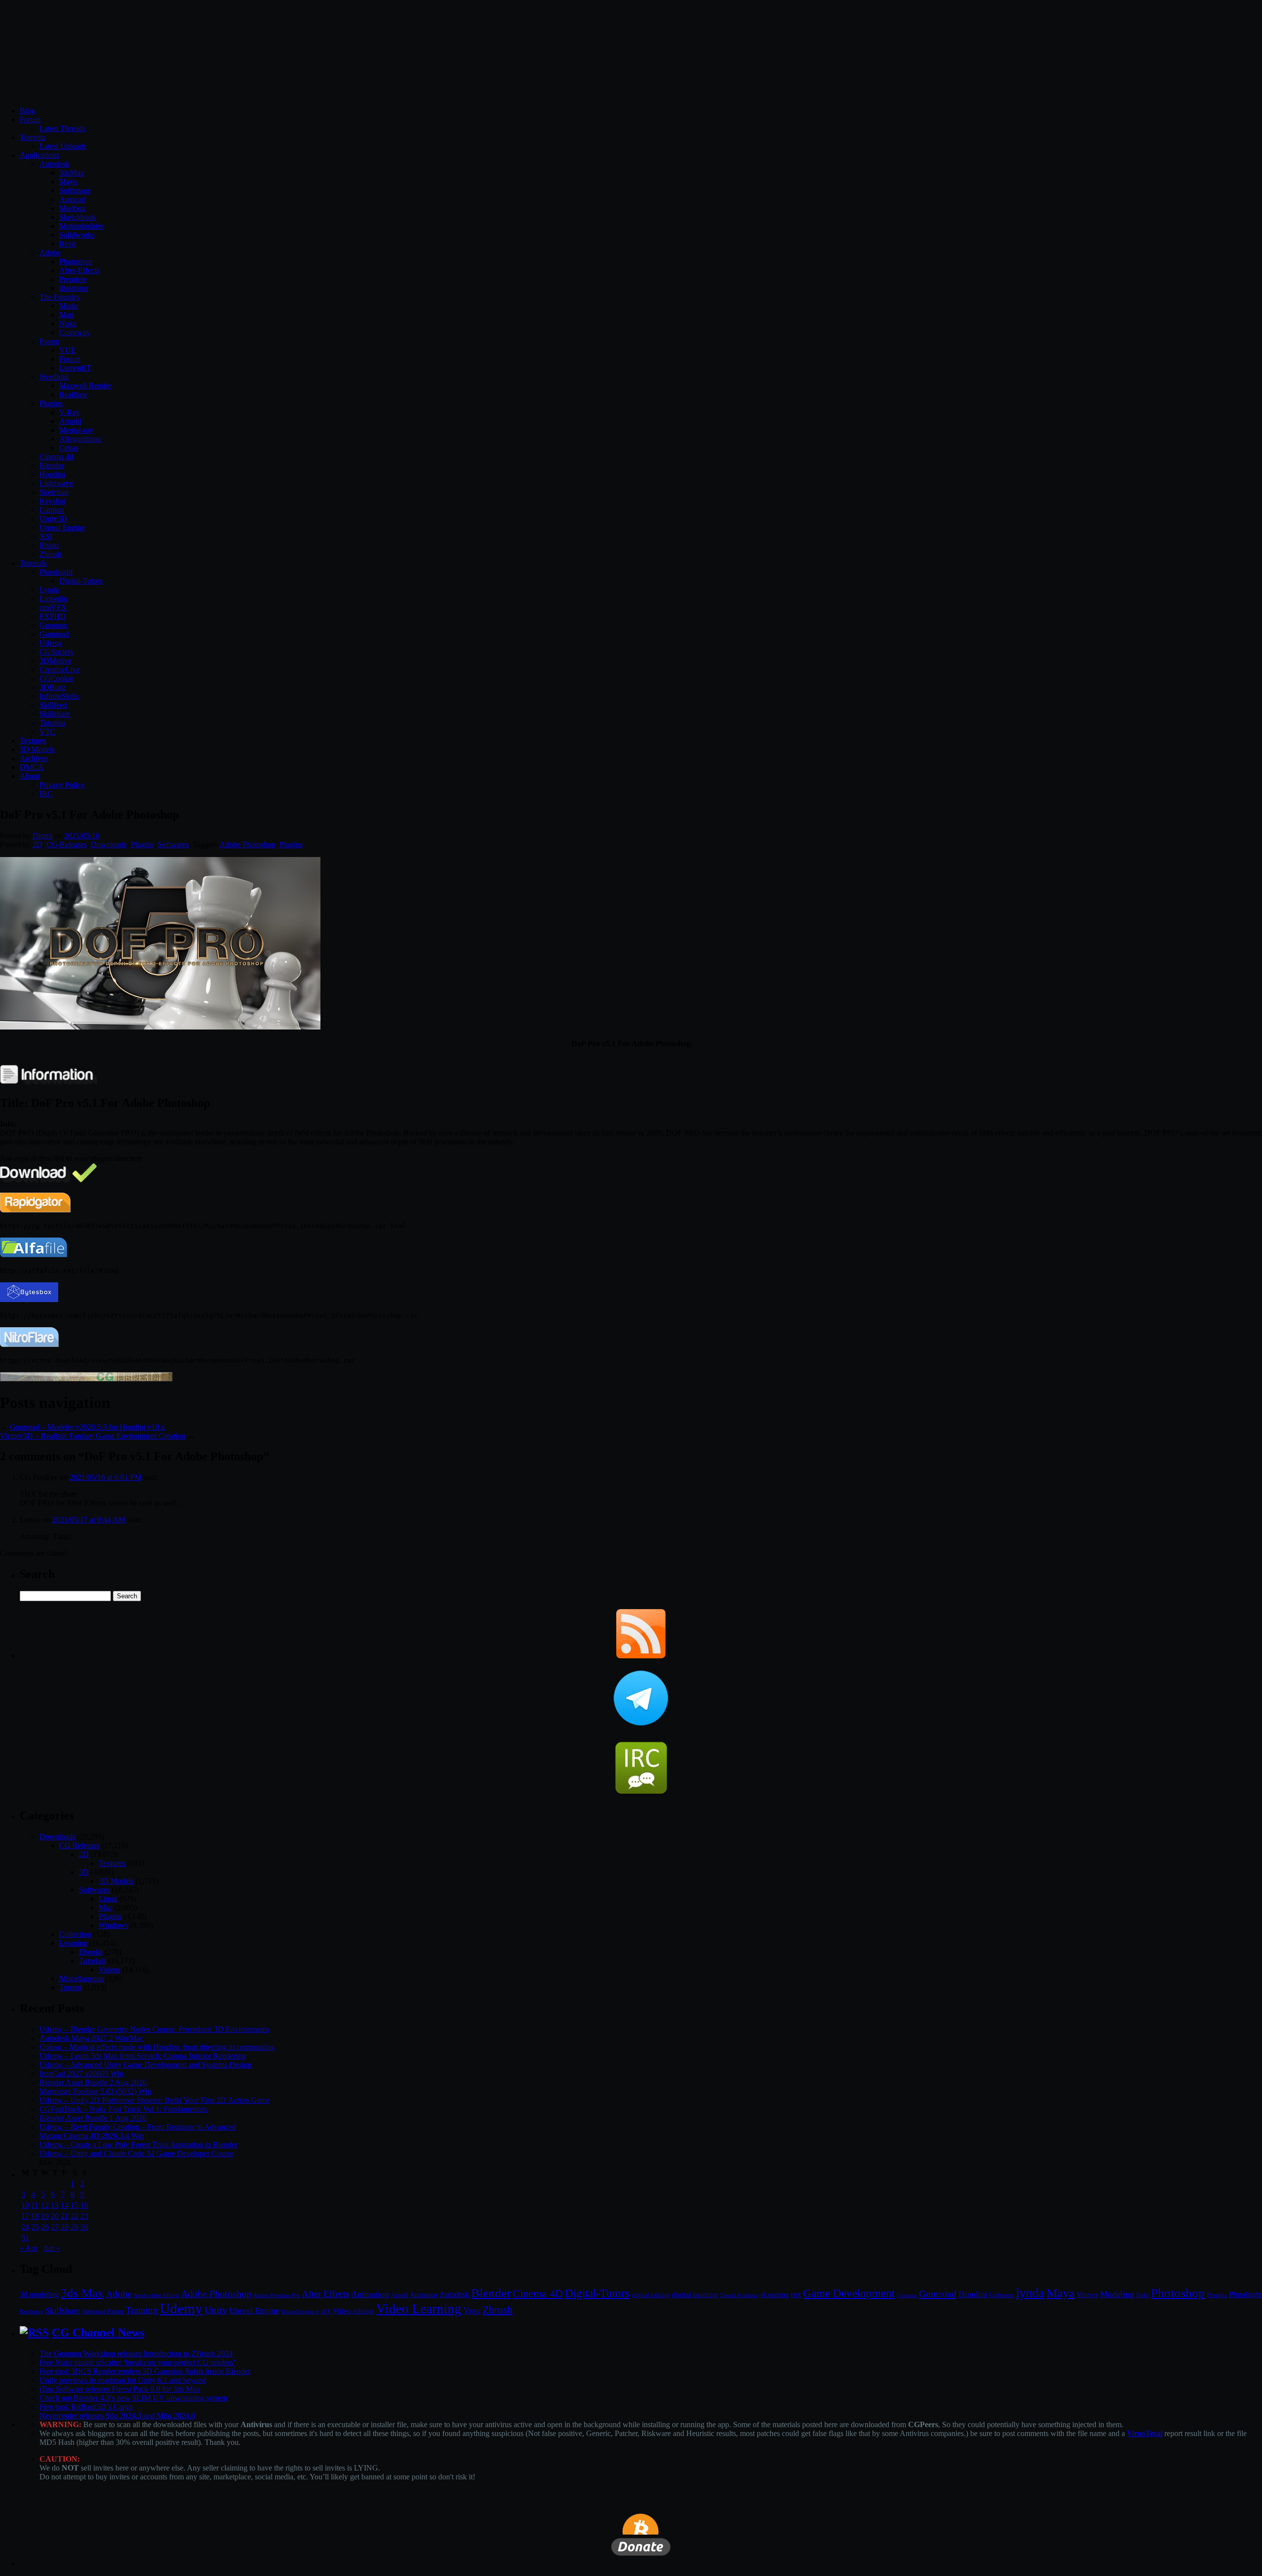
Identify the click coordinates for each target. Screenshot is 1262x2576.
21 (65, 2216)
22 (74, 2216)
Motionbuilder (81, 226)
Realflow (73, 395)
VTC (48, 732)
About (30, 776)
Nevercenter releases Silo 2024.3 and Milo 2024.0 (117, 2416)
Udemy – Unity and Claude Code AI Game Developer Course (137, 2153)
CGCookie (56, 678)
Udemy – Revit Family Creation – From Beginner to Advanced (138, 2127)
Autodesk (54, 164)
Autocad (72, 199)
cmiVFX (53, 607)
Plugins (51, 403)
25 (35, 2227)
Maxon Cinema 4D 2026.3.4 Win (92, 2136)
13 (55, 2205)
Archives (34, 758)
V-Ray (70, 412)
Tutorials (33, 563)
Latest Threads (62, 128)
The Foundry (60, 297)
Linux (108, 1899)
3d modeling (39, 2295)
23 (84, 2216)
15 (74, 2205)
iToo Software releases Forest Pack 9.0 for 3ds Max (120, 2389)
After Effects (325, 2294)
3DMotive (55, 661)
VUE (68, 350)
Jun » (52, 2248)
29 (74, 2227)
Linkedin (53, 599)
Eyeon (50, 341)
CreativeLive (60, 670)
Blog (27, 111)
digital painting (695, 2295)
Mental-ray (76, 430)
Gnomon (53, 625)
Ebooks (91, 1952)
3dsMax (72, 173)
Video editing (353, 2311)
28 (65, 2227)
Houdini (52, 474)
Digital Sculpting (739, 2295)
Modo (69, 306)
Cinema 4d (56, 457)
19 (45, 2216)
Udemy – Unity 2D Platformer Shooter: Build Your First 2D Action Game (155, 2100)
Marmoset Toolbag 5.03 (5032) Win (95, 2091)
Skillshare (55, 714)
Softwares (173, 844)
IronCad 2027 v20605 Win (81, 2074)
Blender (52, 465)
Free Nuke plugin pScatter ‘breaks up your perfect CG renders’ (138, 2362)
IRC (46, 794)
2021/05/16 (82, 836)
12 (45, 2205)
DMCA (32, 767)
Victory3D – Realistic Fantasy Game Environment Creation (93, 1436)
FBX (796, 2295)
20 (55, 2216)
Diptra (42, 836)
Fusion (70, 359)
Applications (39, 155)
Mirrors (1087, 2295)
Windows (113, 1925)
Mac (105, 1907)
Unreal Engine (62, 528)
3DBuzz (53, 687)
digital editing (651, 2295)
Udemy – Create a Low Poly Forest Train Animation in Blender (139, 2145)
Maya (68, 182)
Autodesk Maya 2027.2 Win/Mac (91, 2038)
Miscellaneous (81, 1978)
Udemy (51, 643)
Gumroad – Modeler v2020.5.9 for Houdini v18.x (88, 1427)
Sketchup (54, 492)
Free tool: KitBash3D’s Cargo (86, 2407)
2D (37, 844)
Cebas (69, 448)
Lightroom (1002, 2295)
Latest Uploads (63, 146)
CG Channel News (98, 2333)
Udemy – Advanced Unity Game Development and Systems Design (145, 2065)
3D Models (37, 749)
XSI (46, 536)
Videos (109, 1970)
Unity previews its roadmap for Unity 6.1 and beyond (123, 2380)
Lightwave (56, 483)
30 (84, 2227)
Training (142, 2310)
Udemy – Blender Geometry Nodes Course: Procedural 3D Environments (154, 2029)
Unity (216, 2310)
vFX (326, 2311)
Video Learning (419, 2309)
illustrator (74, 288)
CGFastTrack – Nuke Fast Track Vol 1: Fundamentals (123, 2109)
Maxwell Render (85, 386)
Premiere (73, 279)
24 (25, 2227)
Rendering (32, 2312)
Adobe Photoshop (247, 844)
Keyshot (53, 501)
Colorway (75, 332)
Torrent (70, 1987)
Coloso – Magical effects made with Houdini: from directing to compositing (157, 2047)
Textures (33, 740)
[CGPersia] (86, 1379)
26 (45, 2227)
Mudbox (72, 208)
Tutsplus (53, 723)
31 (25, 2238)
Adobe (50, 253)
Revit (68, 244)
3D (84, 1872)
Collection (75, 1934)
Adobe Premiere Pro (277, 2295)
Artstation (423, 2295)
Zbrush (51, 554)
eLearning (775, 2295)
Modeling (1117, 2294)
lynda (1030, 2293)
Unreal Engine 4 (300, 2311)
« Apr (29, 2248)
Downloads (109, 844)
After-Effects (79, 270)
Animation (370, 2294)
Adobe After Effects (156, 2295)
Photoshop (76, 261)
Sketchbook (78, 217)
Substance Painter (103, 2312)
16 (84, 2205)
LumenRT (75, 368)
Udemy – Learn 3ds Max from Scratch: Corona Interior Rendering (143, 2056)
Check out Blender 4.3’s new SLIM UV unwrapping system (133, 2398)
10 (25, 2205)
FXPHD (53, 616)
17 (25, 2216)
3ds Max (82, 2293)
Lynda (49, 590)
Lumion (52, 510)
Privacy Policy (62, 785)
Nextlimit (54, 377)
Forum (30, 120)
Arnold (70, 421)
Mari (67, 315)
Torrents (33, 137)
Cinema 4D (538, 2294)
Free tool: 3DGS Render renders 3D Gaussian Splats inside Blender (145, 2371)
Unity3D (53, 519)
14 (65, 2205)
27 (55, 2227)
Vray (472, 2310)
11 (35, 2205)
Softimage (75, 190)
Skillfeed (53, 705)
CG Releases (67, 844)
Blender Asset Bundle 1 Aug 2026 (93, 2118)
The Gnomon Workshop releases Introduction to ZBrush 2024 (136, 2353)
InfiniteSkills (59, 696)
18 (35, 2216)
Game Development (849, 2293)
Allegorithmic (81, 439)
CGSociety (57, 652)
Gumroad (54, 634)
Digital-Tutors (81, 581)
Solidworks (77, 235)
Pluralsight (56, 572)
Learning (73, 1943)
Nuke (68, 324)
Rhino (49, 545)
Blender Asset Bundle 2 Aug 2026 (93, 2082)
